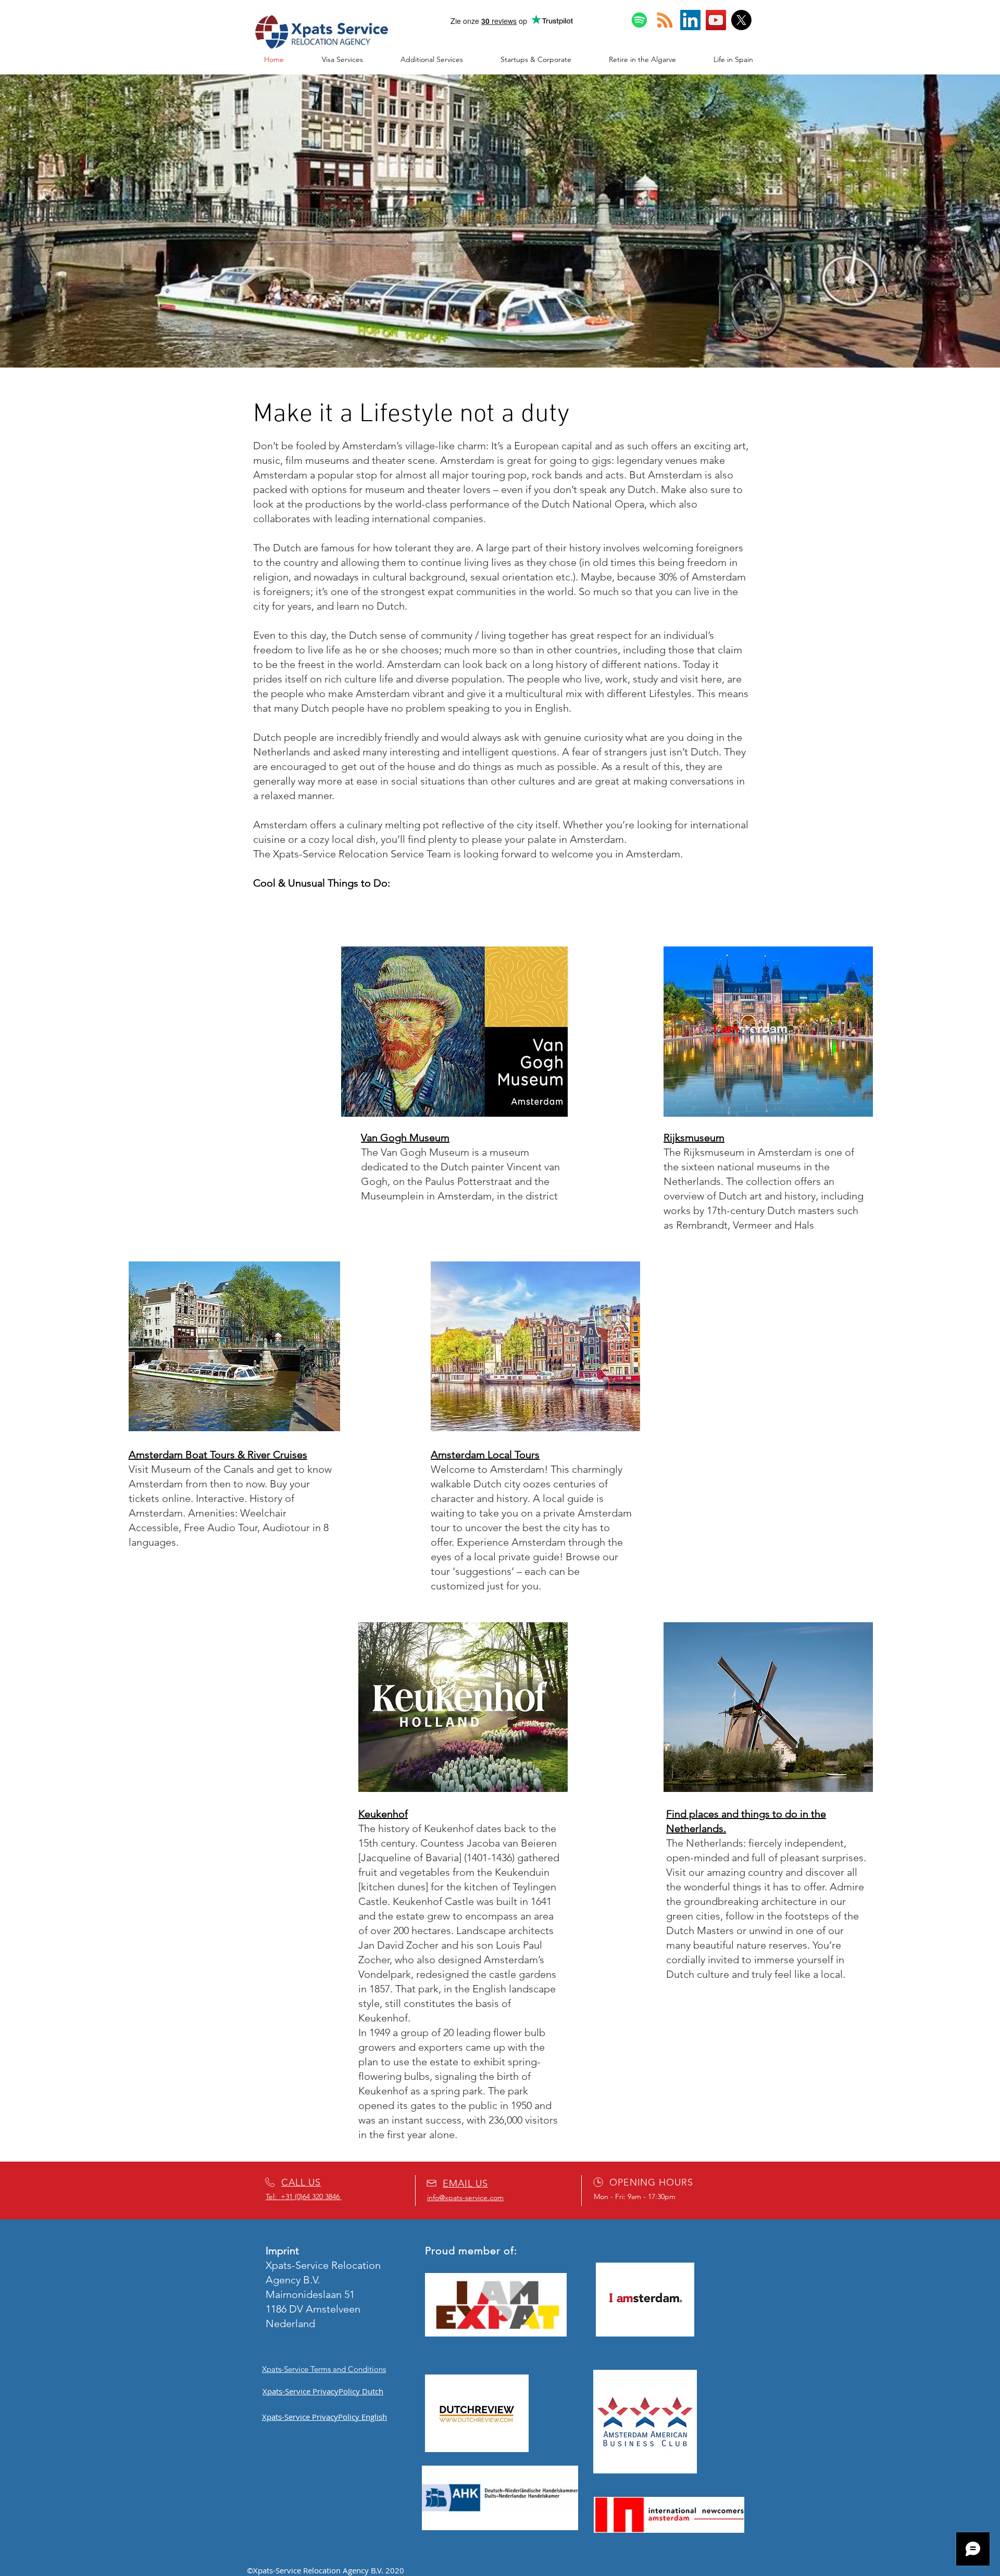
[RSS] (665, 20)
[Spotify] (639, 20)
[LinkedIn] (690, 20)
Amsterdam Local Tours (485, 1455)
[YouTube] (716, 20)
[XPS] (741, 20)
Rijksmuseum (694, 1138)
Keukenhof (383, 1814)
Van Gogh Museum (405, 1138)
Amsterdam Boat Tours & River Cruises (218, 1455)
